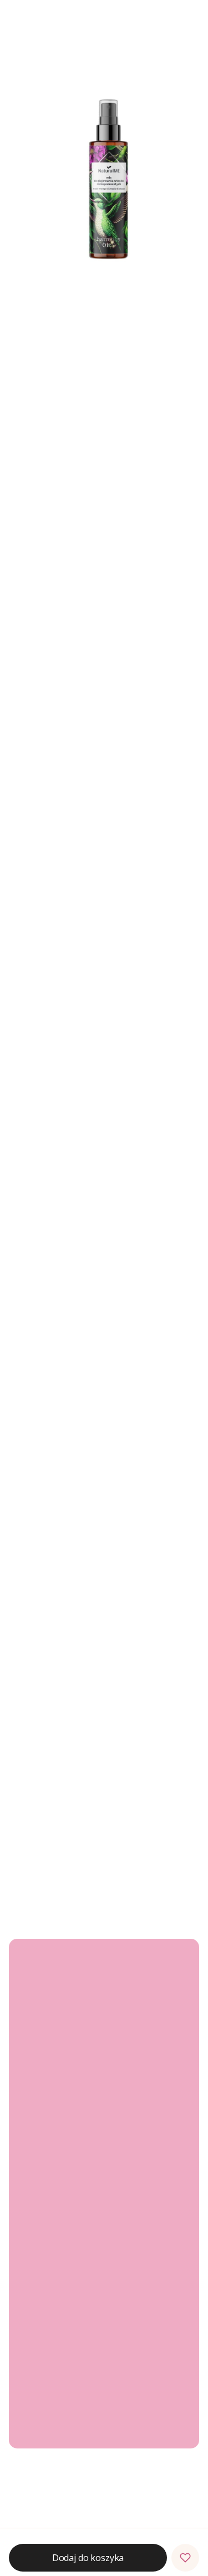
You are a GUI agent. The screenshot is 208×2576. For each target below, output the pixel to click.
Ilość (17, 472)
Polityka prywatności (55, 2343)
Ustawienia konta (49, 2223)
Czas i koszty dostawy (57, 2298)
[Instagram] (49, 2096)
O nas (28, 2429)
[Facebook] (27, 2096)
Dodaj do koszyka (88, 526)
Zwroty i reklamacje (53, 2148)
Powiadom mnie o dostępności (100, 1885)
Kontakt (32, 2414)
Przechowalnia (44, 2239)
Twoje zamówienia (52, 2207)
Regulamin (37, 2163)
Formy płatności (47, 2283)
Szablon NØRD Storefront (100, 2537)
